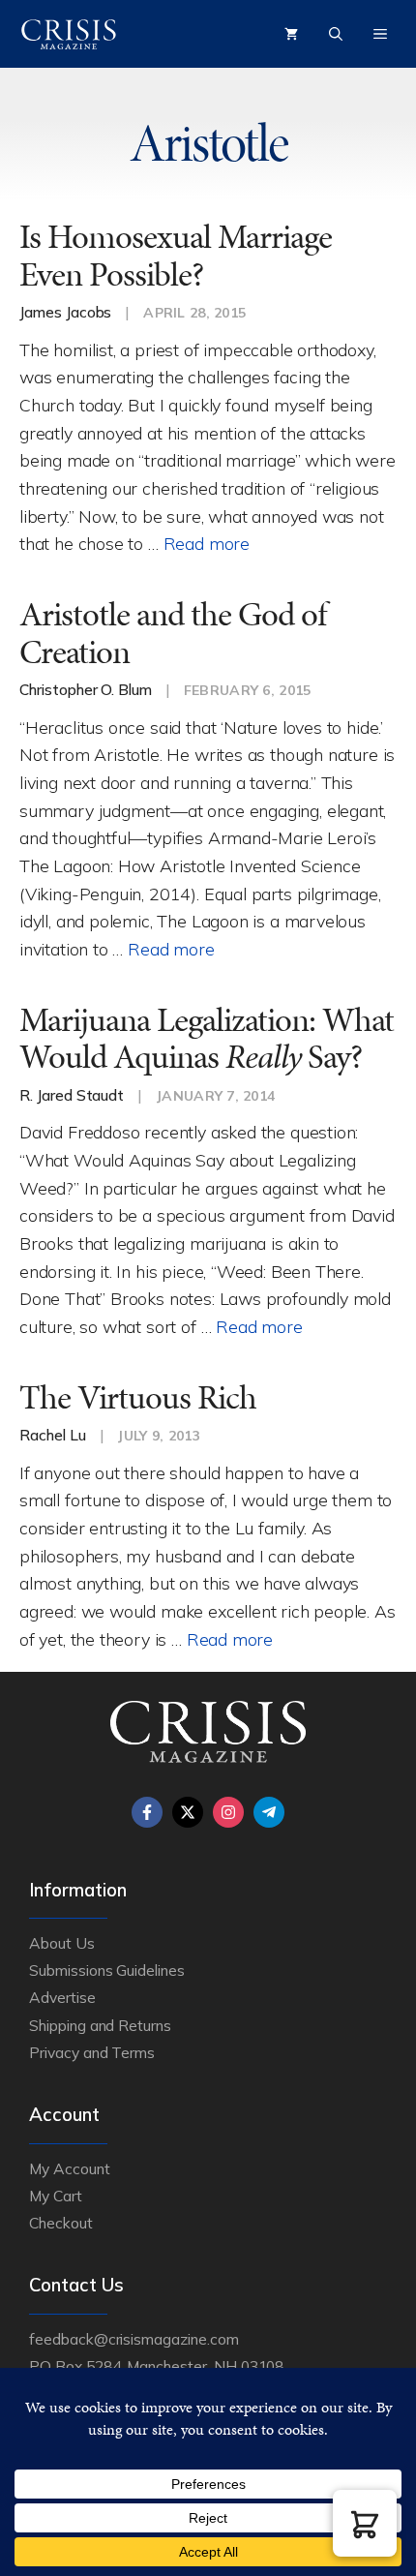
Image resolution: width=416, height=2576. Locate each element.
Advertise (62, 1997)
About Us (62, 1943)
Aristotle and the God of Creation (173, 633)
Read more (207, 543)
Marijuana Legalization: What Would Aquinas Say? (207, 1039)
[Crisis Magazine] (69, 34)
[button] (365, 2523)
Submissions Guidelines (107, 1970)
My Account (70, 2168)
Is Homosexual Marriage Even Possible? (176, 256)
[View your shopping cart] (291, 34)
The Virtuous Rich (138, 1397)
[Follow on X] (188, 1812)
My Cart (56, 2196)
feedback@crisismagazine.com (134, 2339)
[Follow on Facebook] (147, 1812)
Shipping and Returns (100, 2025)
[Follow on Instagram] (228, 1812)
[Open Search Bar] (336, 34)
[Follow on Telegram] (269, 1812)
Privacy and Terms (92, 2052)
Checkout (61, 2223)
